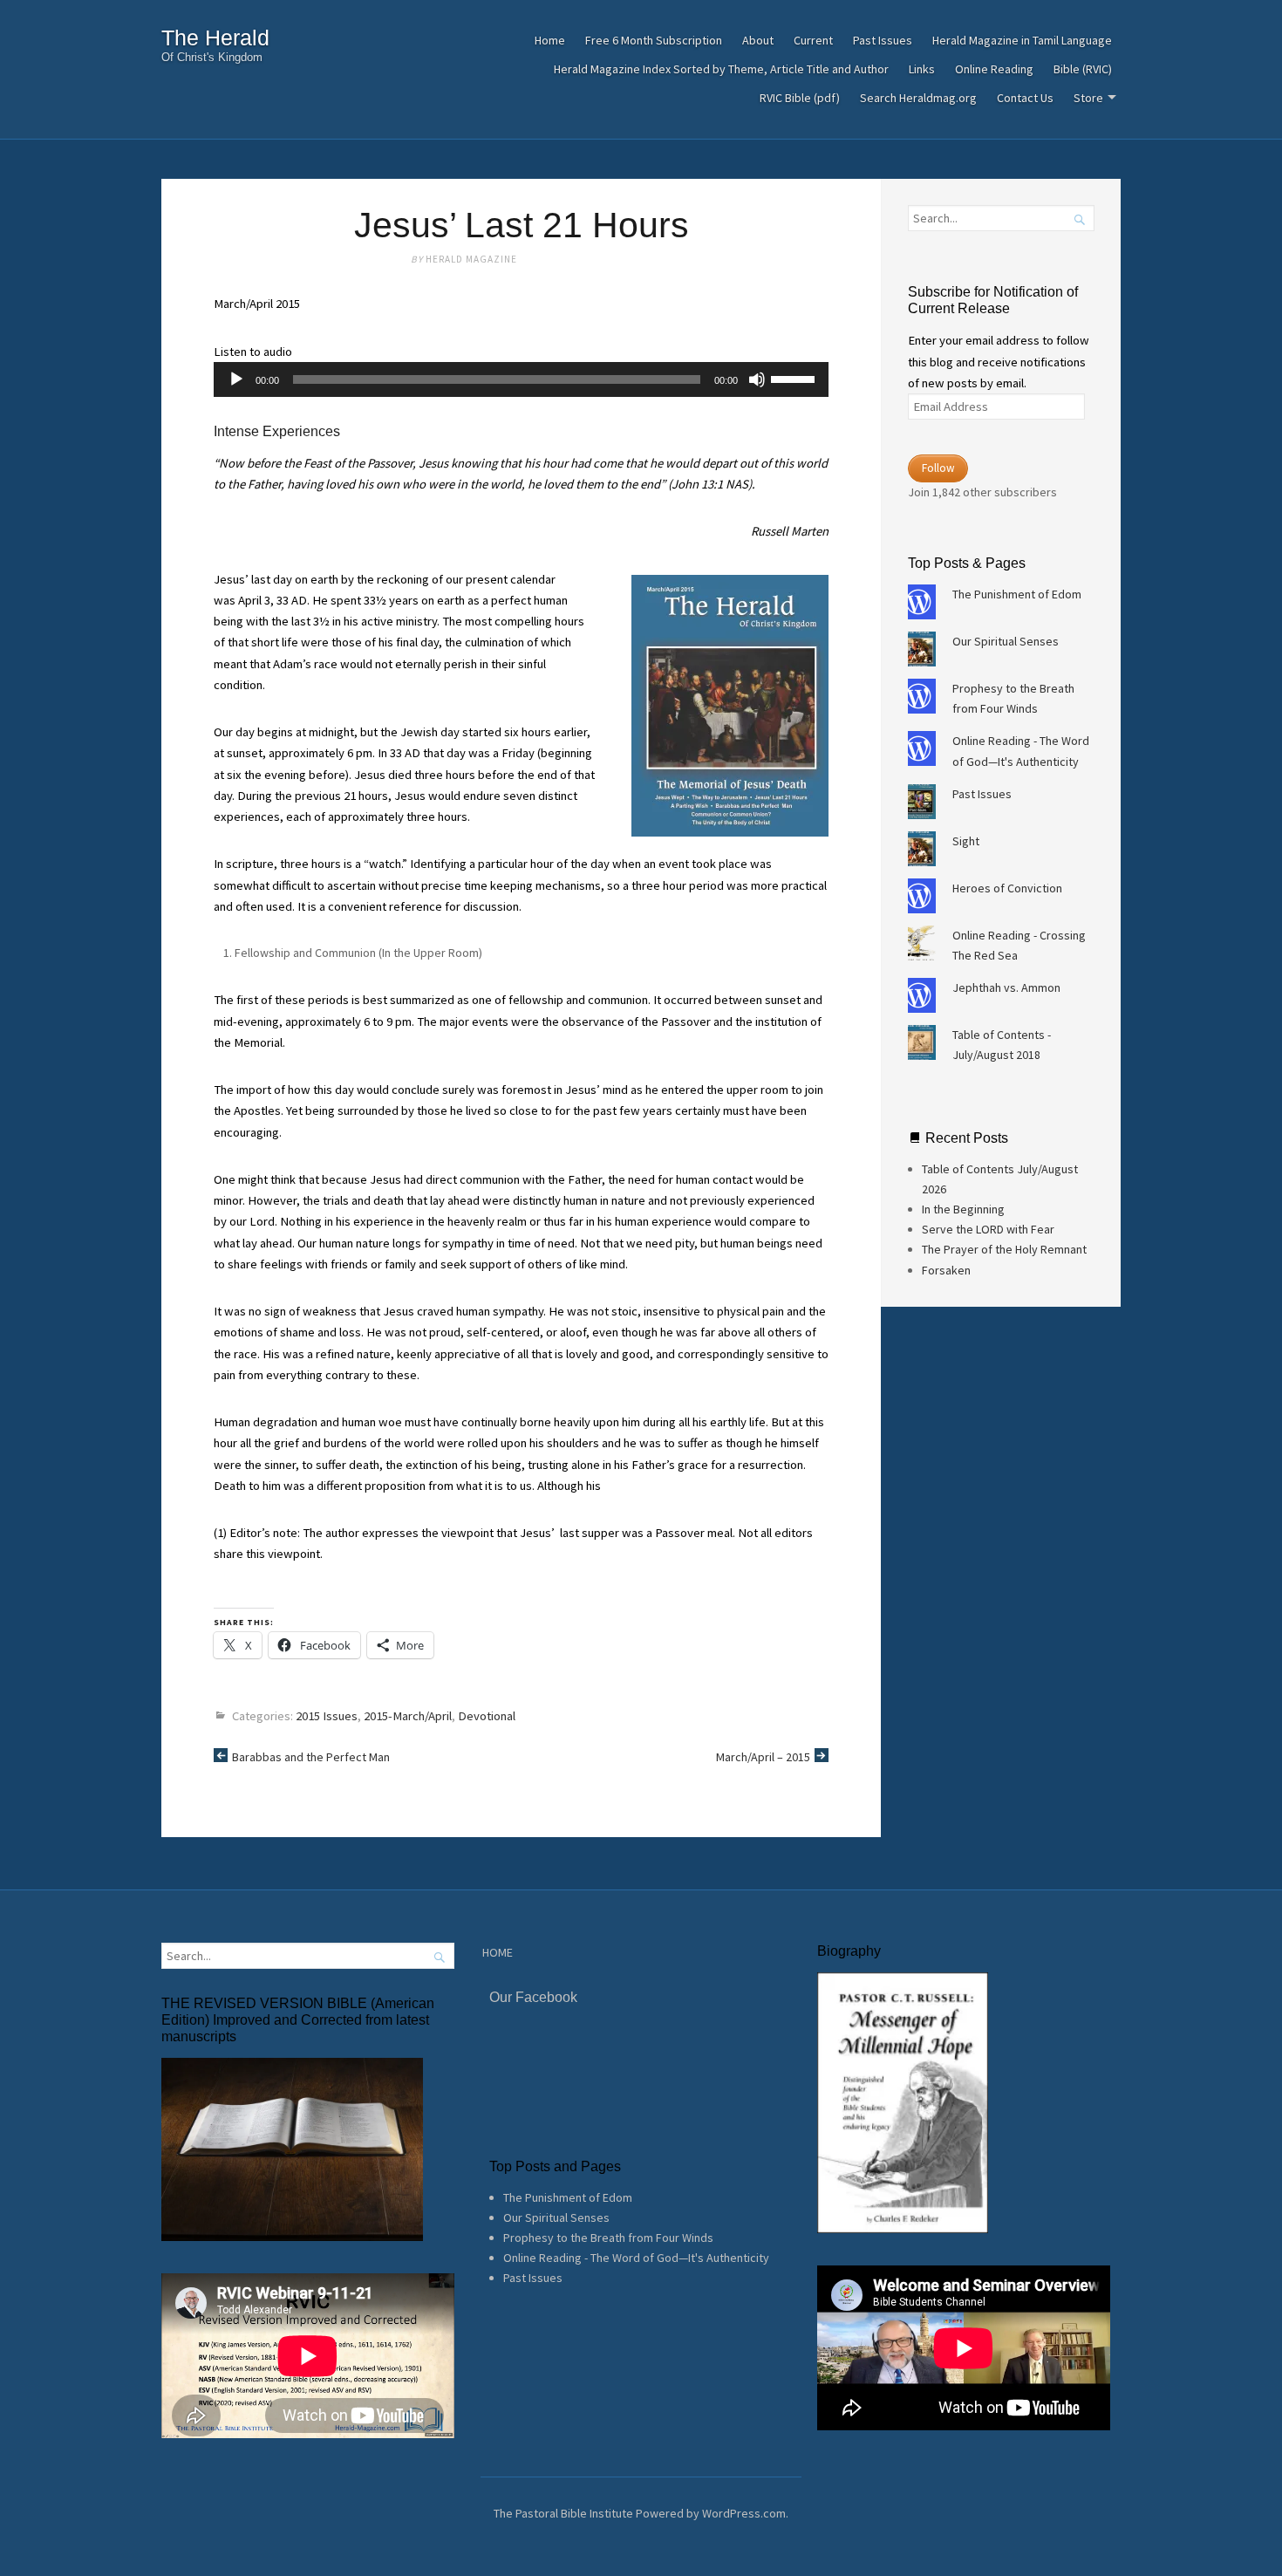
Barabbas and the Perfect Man (311, 1757)
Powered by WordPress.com (711, 2513)
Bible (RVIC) (1083, 69)
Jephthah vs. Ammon (1006, 987)
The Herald (215, 38)
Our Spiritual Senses (1006, 641)
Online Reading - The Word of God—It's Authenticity (636, 2258)
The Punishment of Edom (1017, 594)
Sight (966, 841)
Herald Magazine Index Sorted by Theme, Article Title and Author (721, 69)
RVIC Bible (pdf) (800, 98)
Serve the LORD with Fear (988, 1229)
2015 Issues (327, 1716)
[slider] (795, 378)
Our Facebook (533, 1997)
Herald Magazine (471, 259)
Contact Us (1025, 98)
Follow (938, 468)
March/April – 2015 (763, 1757)
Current (813, 40)
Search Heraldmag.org (918, 98)
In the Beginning (963, 1209)
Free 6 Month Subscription (654, 40)
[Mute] (757, 379)
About (758, 40)
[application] (521, 379)
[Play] (236, 379)
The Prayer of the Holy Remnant (1004, 1249)
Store (1088, 98)
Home (550, 40)
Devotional (487, 1716)
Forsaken (946, 1270)
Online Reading (994, 69)
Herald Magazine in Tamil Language (1022, 40)
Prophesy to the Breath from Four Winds (608, 2238)
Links (922, 69)
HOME (498, 1952)
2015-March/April (408, 1716)
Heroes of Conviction (1007, 888)
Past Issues (883, 40)
